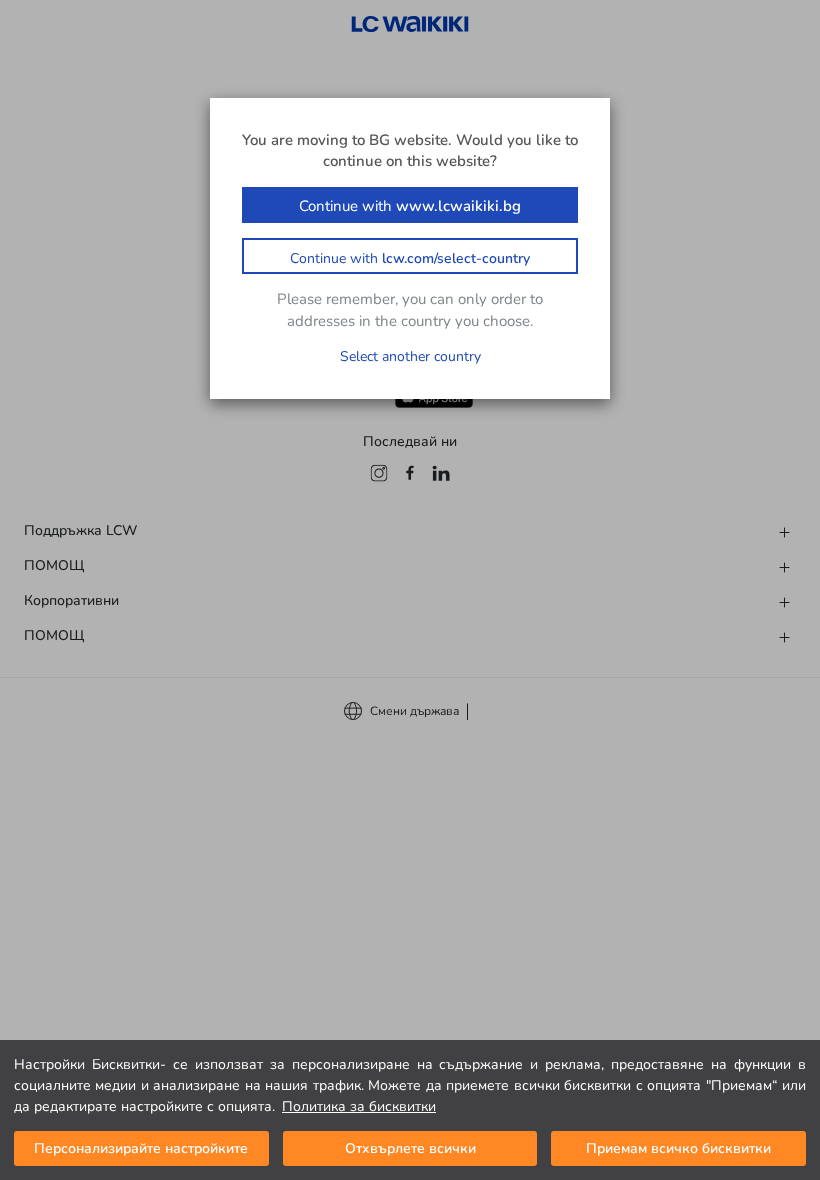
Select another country (410, 356)
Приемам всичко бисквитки (678, 1148)
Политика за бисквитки (359, 1106)
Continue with (410, 206)
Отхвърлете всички (410, 1148)
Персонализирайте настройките (141, 1148)
